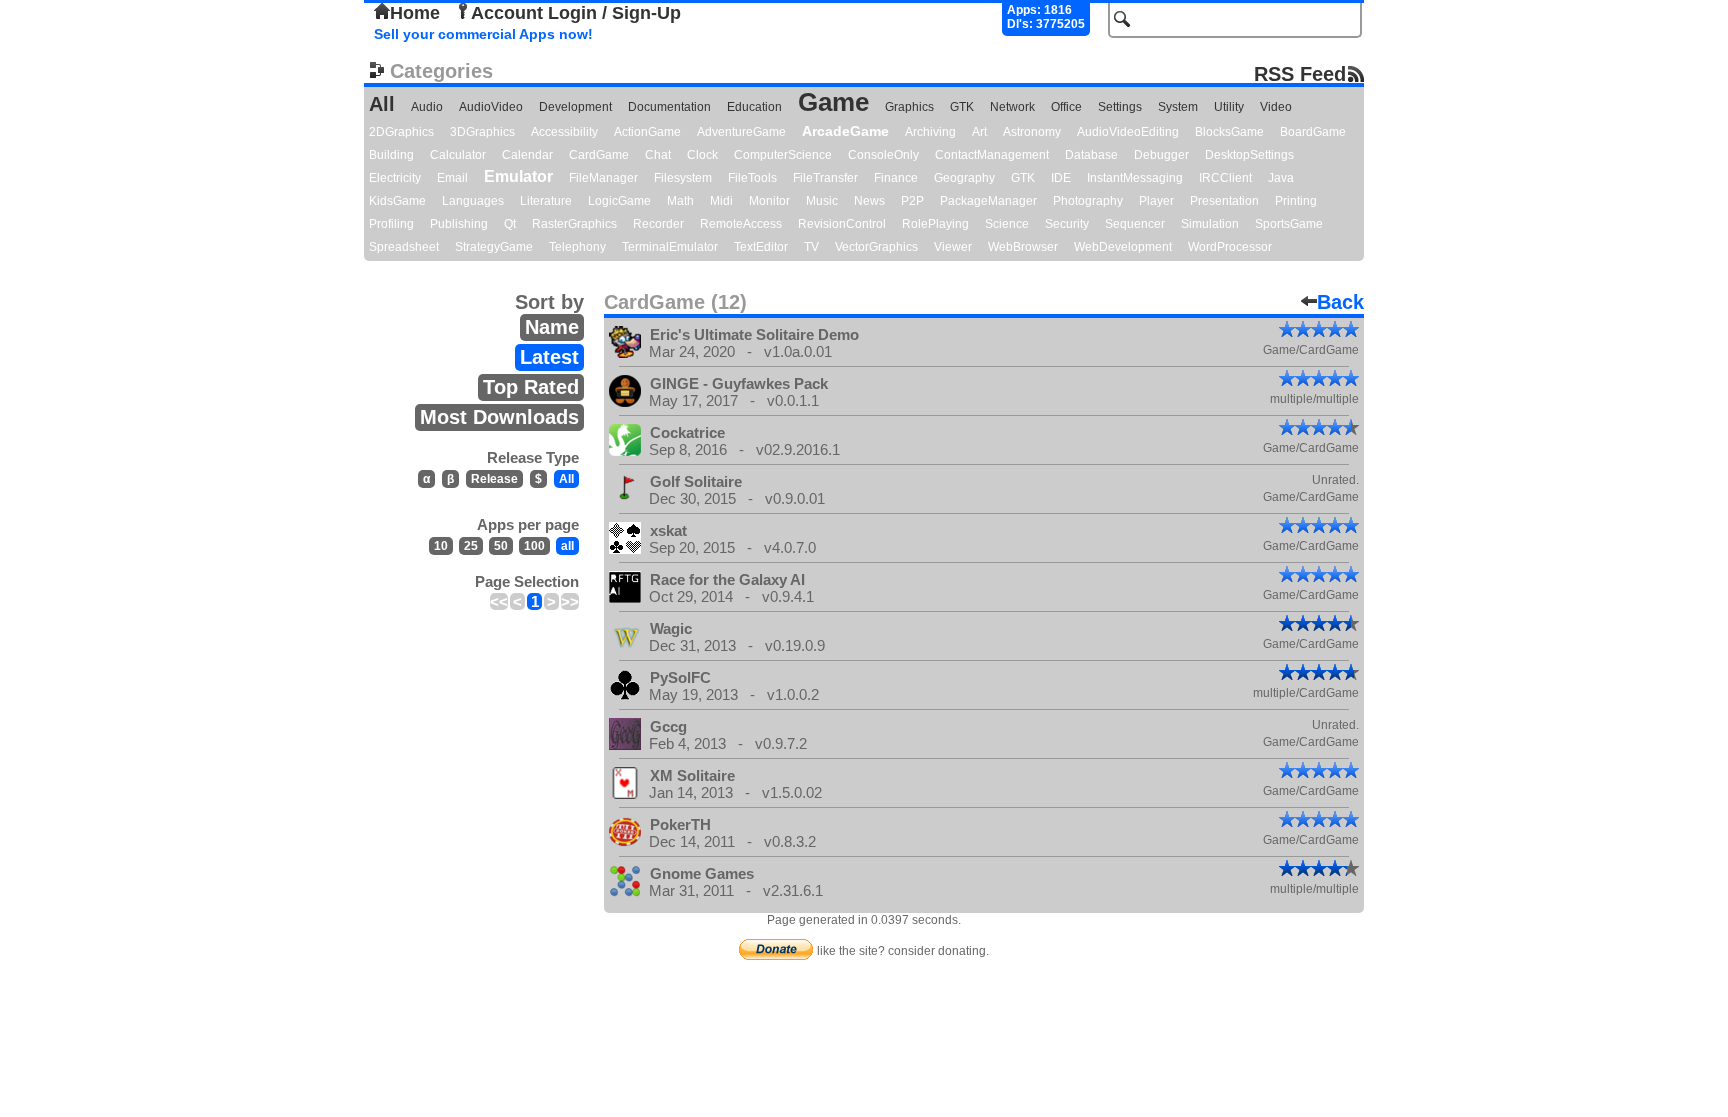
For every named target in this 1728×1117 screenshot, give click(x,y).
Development (575, 107)
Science (1007, 224)
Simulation (1210, 224)
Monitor (769, 201)
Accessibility (564, 132)
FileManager (603, 178)
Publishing (459, 224)
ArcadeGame (845, 131)
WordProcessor (1230, 247)
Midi (721, 201)
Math (680, 201)
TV (811, 247)
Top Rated (531, 387)
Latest (549, 357)
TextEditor (761, 247)
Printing (1296, 201)
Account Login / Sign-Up (576, 13)
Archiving (930, 132)
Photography (1088, 201)
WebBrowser (1023, 247)
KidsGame (397, 201)
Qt (510, 224)
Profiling (391, 224)
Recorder (658, 224)
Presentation (1224, 201)
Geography (964, 178)
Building (391, 155)
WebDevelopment (1123, 247)
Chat (658, 155)
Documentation (669, 107)
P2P (912, 201)
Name (552, 327)
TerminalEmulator (670, 247)
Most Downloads (499, 417)
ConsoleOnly (883, 155)
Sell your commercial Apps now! (483, 34)
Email (452, 178)
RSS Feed (1300, 73)
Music (822, 201)
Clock (702, 155)
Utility (1229, 107)
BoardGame (1313, 132)
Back (1340, 302)
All (382, 104)
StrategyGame (494, 247)
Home (415, 13)
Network (1012, 107)
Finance (896, 178)
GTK (962, 107)
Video (1276, 107)
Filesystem (683, 178)
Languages (473, 201)
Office (1066, 107)
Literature (546, 201)
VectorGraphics (876, 247)
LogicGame (619, 201)
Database (1091, 155)
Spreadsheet (404, 247)
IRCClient (1225, 178)
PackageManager (988, 201)
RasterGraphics (574, 224)
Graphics (909, 107)
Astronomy (1032, 132)
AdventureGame (741, 132)
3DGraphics (482, 132)
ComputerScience (783, 155)
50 (501, 546)
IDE (1061, 178)
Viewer (953, 247)
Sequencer (1135, 224)
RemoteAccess (741, 224)
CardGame (599, 155)
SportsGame (1289, 224)
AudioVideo (491, 107)
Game (833, 102)
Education (754, 107)
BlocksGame (1229, 132)
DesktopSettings (1249, 155)
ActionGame (647, 132)
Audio (427, 107)
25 (471, 546)
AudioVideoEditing (1128, 132)
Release (494, 479)
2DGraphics (401, 132)
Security (1067, 224)
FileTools (752, 178)
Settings (1120, 107)
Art (979, 132)
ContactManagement (992, 155)
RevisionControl (842, 224)
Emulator (518, 176)
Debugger (1161, 155)
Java (1281, 178)
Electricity (395, 178)
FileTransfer (825, 178)
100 (534, 546)
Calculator (458, 155)
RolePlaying (935, 224)
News (869, 201)
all (567, 546)
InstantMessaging (1135, 178)
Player (1156, 201)
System (1178, 107)
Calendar (527, 155)
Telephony (577, 247)
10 (441, 546)
